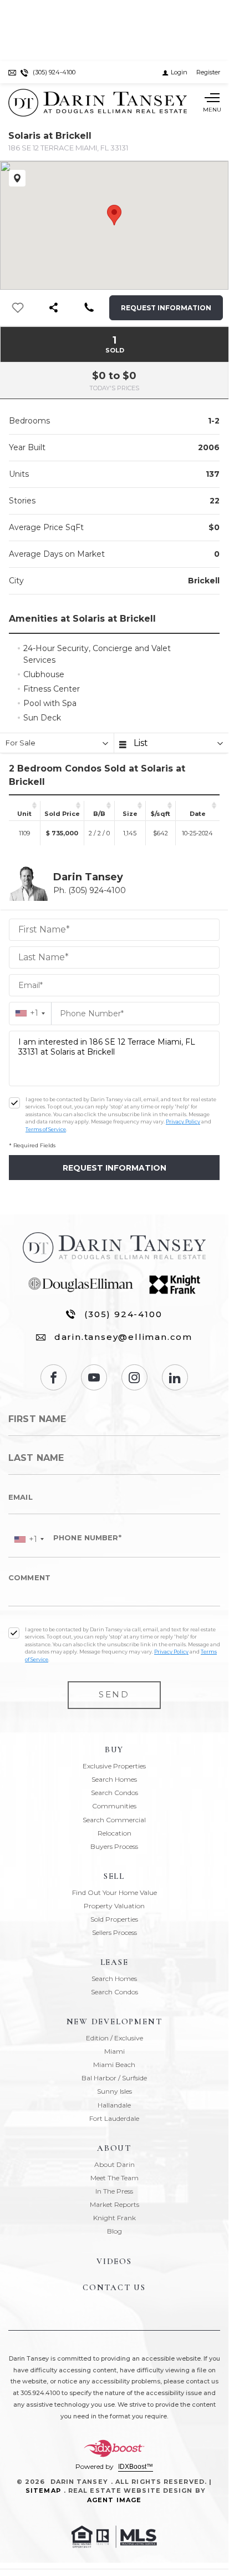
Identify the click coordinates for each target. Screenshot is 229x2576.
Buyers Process (114, 1846)
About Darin (114, 2164)
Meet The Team (114, 2178)
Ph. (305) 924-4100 (90, 890)
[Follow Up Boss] (14, 1103)
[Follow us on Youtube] (94, 1377)
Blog (114, 2231)
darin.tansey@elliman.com (123, 1337)
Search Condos (114, 1793)
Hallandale (114, 2105)
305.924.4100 (40, 2393)
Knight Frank (114, 2218)
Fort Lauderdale (114, 2118)
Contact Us (114, 2287)
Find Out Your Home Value (114, 1892)
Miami (114, 2051)
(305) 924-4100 (123, 1314)
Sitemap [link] (43, 2491)
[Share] (53, 308)
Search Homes (114, 1779)
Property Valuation (114, 1906)
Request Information (166, 308)
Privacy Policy (183, 1121)
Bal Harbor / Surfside (114, 2078)
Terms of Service (46, 1129)
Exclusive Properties (114, 1766)
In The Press (114, 2191)
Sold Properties (114, 1919)
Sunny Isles (114, 2091)
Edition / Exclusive (114, 2038)
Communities (114, 1806)
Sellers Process (114, 1932)
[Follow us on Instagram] (134, 1377)
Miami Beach (114, 2065)
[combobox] (30, 1013)
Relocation (114, 1833)
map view (17, 178)
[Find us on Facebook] (54, 1377)
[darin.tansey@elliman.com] (12, 72)
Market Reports (114, 2204)
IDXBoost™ (136, 2467)
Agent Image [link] (114, 2500)
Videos (114, 2261)
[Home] (98, 103)
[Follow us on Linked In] (175, 1377)
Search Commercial (114, 1820)
